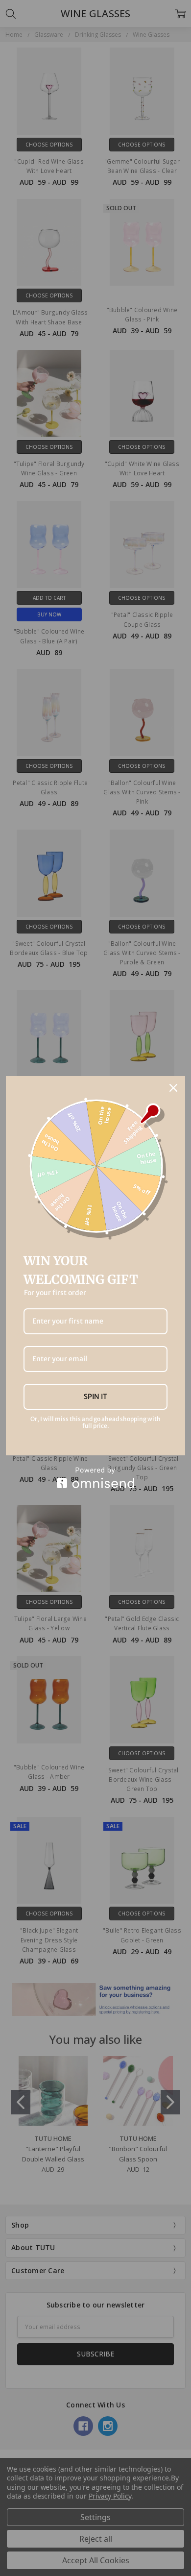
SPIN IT (95, 1397)
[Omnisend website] (95, 1478)
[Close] (173, 1088)
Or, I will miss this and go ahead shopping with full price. (95, 1423)
